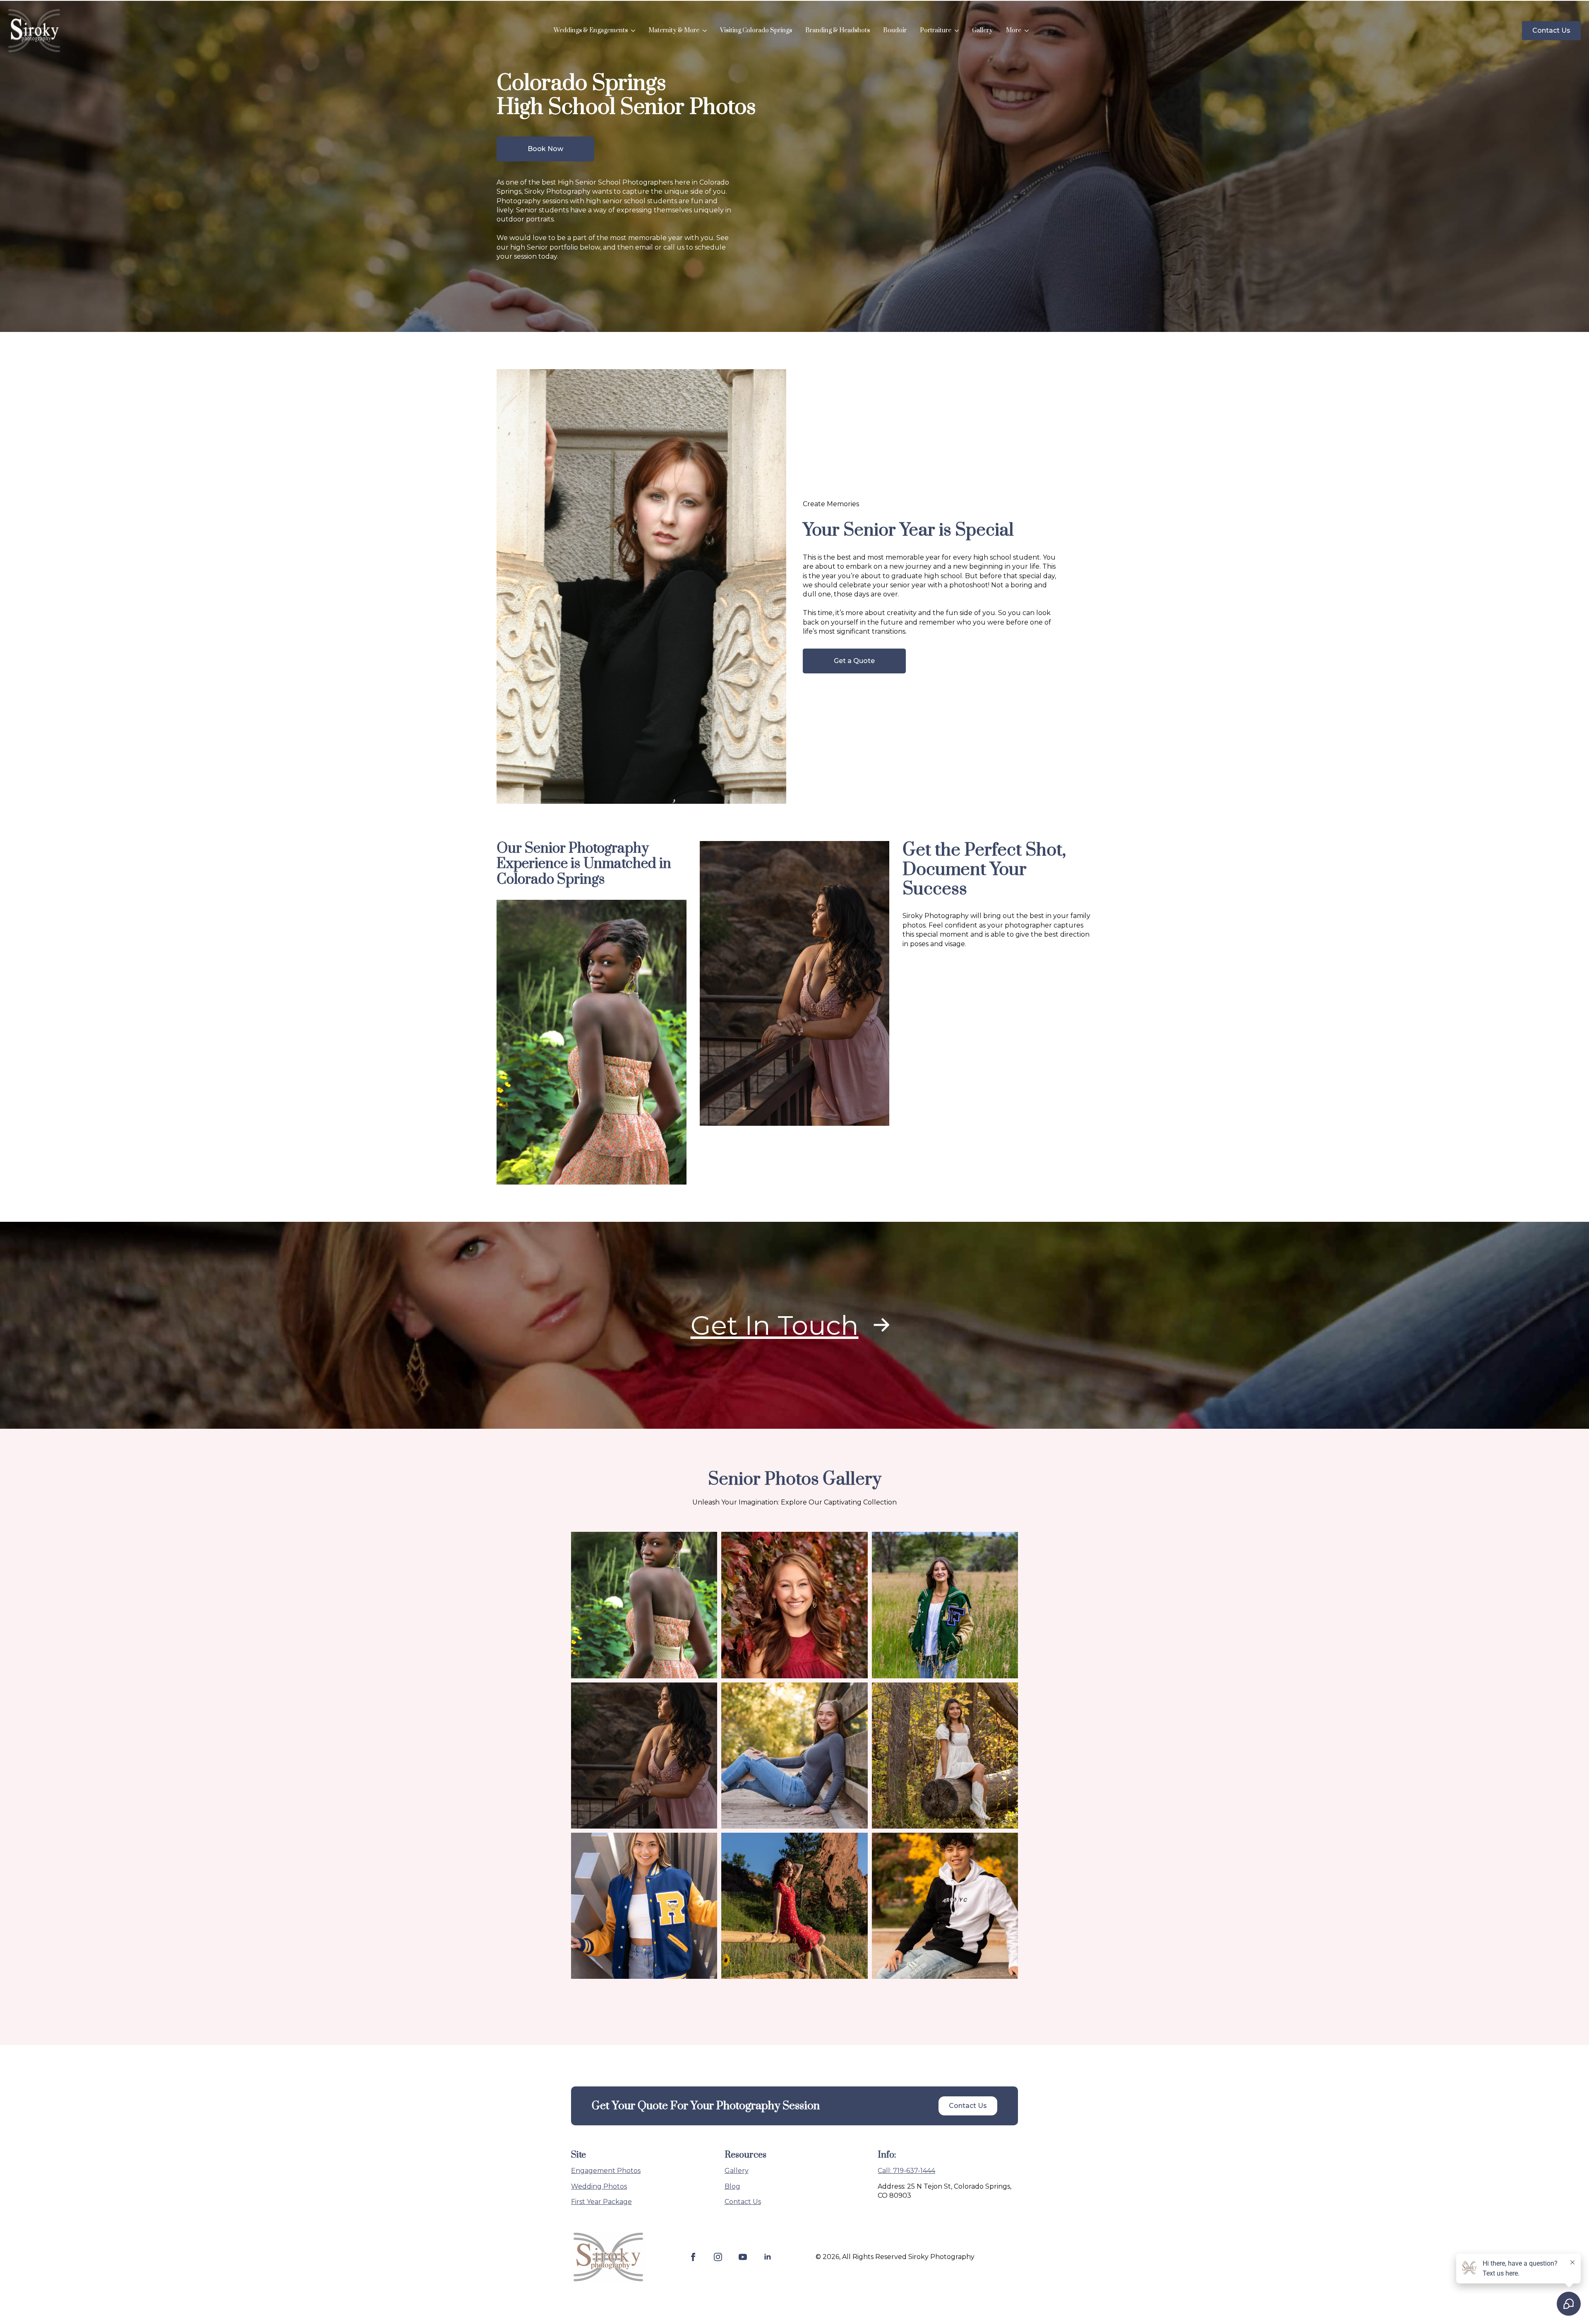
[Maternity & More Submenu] (706, 31)
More (1014, 30)
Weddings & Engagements (591, 30)
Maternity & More (674, 30)
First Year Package (601, 2202)
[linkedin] (768, 2257)
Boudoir (895, 30)
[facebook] (693, 2257)
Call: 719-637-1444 (906, 2171)
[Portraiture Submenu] (958, 31)
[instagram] (718, 2257)
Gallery (982, 30)
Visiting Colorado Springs (756, 30)
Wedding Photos (599, 2186)
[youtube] (743, 2257)
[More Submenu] (1028, 31)
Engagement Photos (606, 2171)
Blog (732, 2186)
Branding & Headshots (838, 30)
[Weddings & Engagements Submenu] (635, 31)
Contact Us (743, 2202)
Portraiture (936, 30)
